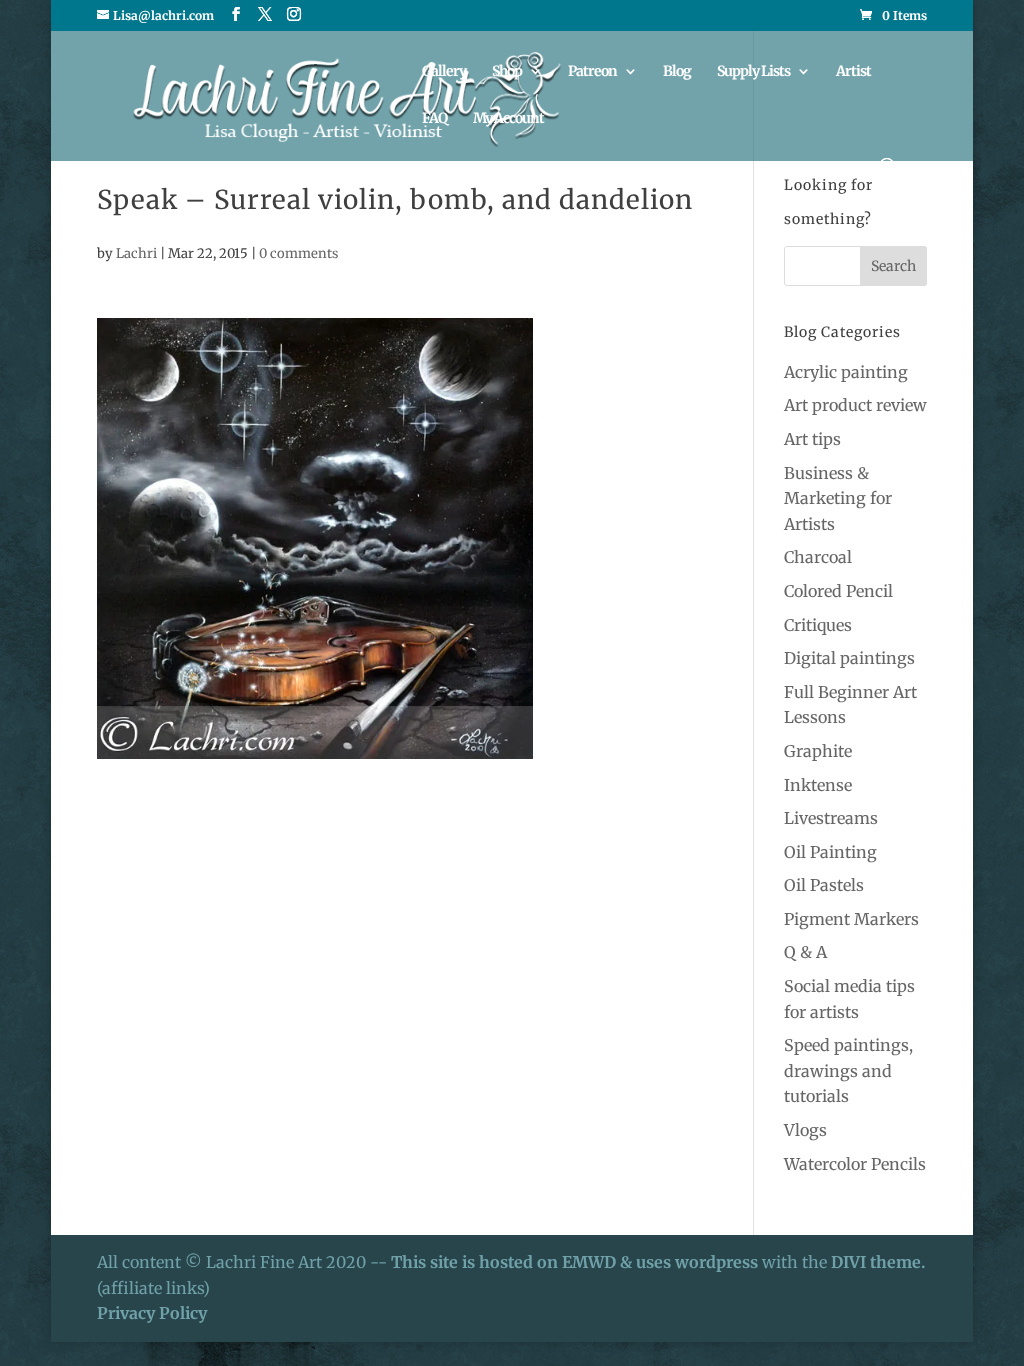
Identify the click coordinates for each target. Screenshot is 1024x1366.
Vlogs (805, 1130)
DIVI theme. (878, 1262)
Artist (853, 72)
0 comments (298, 253)
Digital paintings (849, 658)
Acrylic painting (846, 372)
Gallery (444, 72)
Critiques (818, 625)
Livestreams (831, 818)
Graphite (818, 751)
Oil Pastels (824, 885)
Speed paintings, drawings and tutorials (848, 1070)
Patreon (592, 72)
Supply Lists (753, 72)
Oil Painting (830, 852)
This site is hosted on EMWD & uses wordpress (574, 1262)
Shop (507, 72)
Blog (677, 72)
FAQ (434, 119)
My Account (508, 119)
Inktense (818, 785)
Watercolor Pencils (855, 1164)
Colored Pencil (838, 591)
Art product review (855, 405)
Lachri (136, 253)
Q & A (805, 952)
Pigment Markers (851, 919)
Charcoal (818, 557)
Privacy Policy (152, 1313)
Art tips (812, 439)
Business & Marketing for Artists (838, 498)
